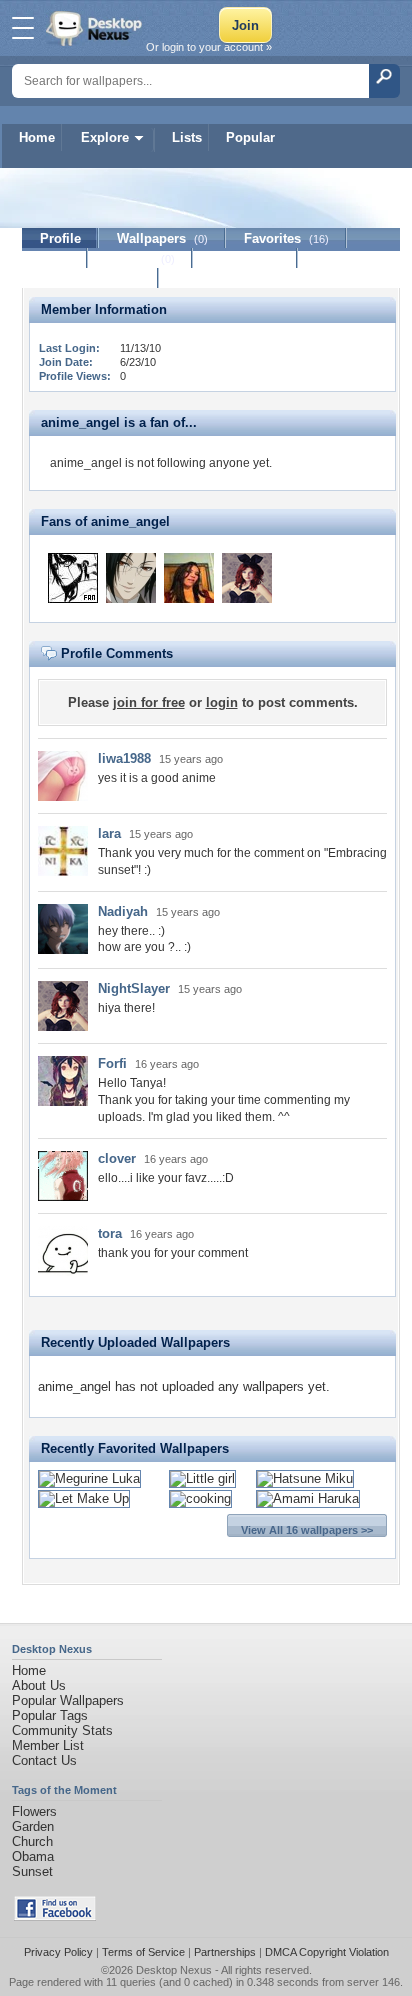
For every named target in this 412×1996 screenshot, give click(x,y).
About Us (39, 1685)
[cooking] (200, 1498)
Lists (187, 137)
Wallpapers (162, 238)
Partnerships (225, 1952)
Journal (140, 258)
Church (32, 1841)
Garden (33, 1826)
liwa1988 (124, 758)
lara (109, 833)
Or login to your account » (209, 47)
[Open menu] (23, 28)
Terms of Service (143, 1952)
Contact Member (90, 278)
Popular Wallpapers (68, 1700)
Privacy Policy (58, 1952)
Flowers (34, 1811)
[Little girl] (202, 1478)
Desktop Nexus (174, 1970)
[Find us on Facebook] (55, 1916)
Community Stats (62, 1730)
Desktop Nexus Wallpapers (96, 28)
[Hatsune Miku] (305, 1478)
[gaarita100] (131, 578)
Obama (33, 1856)
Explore (105, 137)
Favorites (286, 238)
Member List (48, 1745)
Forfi (112, 1063)
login (222, 702)
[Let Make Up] (84, 1498)
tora (110, 1233)
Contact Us (44, 1760)
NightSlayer (134, 988)
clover (117, 1158)
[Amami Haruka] (308, 1498)
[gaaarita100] (73, 578)
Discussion (245, 258)
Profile (60, 238)
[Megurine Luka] (89, 1478)
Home (37, 137)
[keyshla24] (189, 578)
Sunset (32, 1871)
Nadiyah (123, 911)
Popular (250, 137)
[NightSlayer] (247, 578)
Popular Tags (50, 1715)
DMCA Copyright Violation (327, 1952)
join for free (149, 702)
